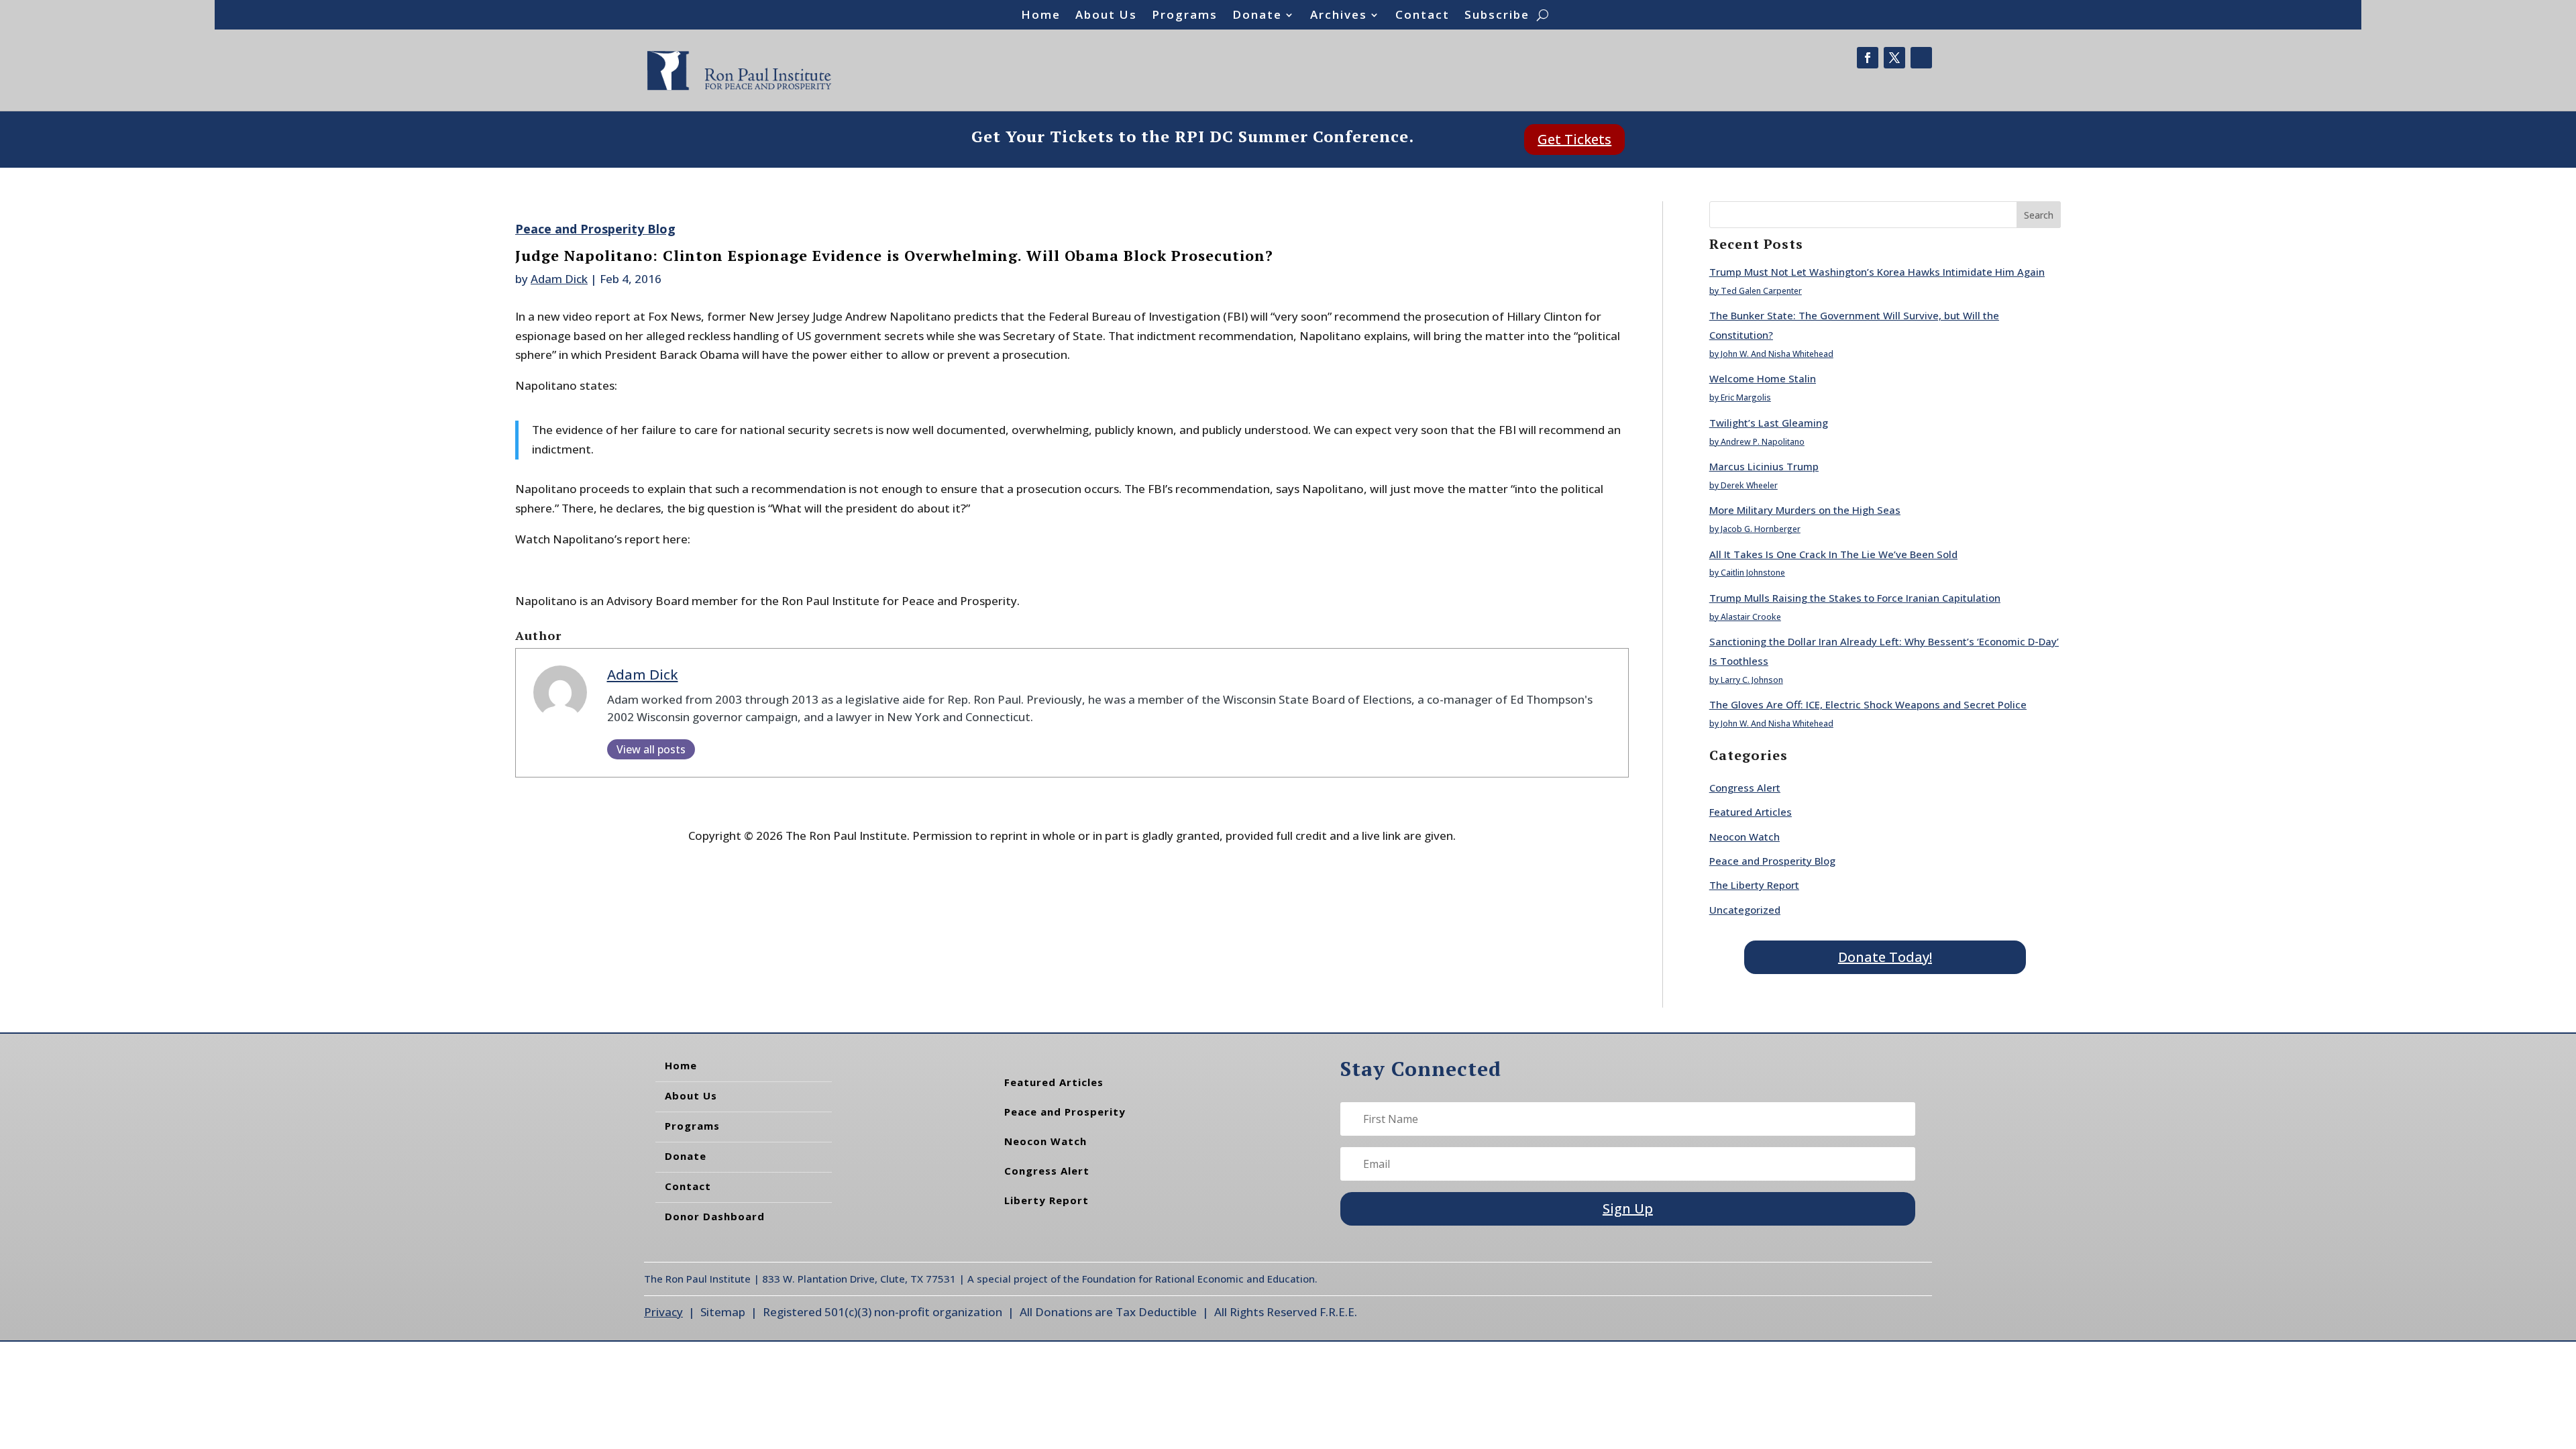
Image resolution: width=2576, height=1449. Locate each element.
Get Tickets (1574, 139)
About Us (1106, 16)
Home (1041, 16)
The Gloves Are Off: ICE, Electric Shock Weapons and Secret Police (1868, 704)
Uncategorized (1745, 910)
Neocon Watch (1745, 837)
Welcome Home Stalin (1763, 378)
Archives (1339, 16)
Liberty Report (1046, 1200)
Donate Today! (1885, 957)
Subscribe (1497, 16)
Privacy (663, 1312)
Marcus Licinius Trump (1764, 466)
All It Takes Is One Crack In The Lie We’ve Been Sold (1833, 554)
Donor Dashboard (715, 1216)
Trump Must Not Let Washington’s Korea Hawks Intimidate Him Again (1877, 272)
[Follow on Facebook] (1868, 58)
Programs (1185, 16)
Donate (1257, 16)
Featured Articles (1751, 812)
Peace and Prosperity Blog (595, 229)
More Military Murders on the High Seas (1805, 510)
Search (2039, 215)
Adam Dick (559, 279)
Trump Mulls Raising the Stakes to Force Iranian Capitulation (1855, 598)
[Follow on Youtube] (1921, 58)
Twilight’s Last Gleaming (1769, 423)
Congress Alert (1745, 788)
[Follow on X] (1894, 58)
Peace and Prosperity (1065, 1112)
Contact (1423, 16)
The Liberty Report (1754, 885)
